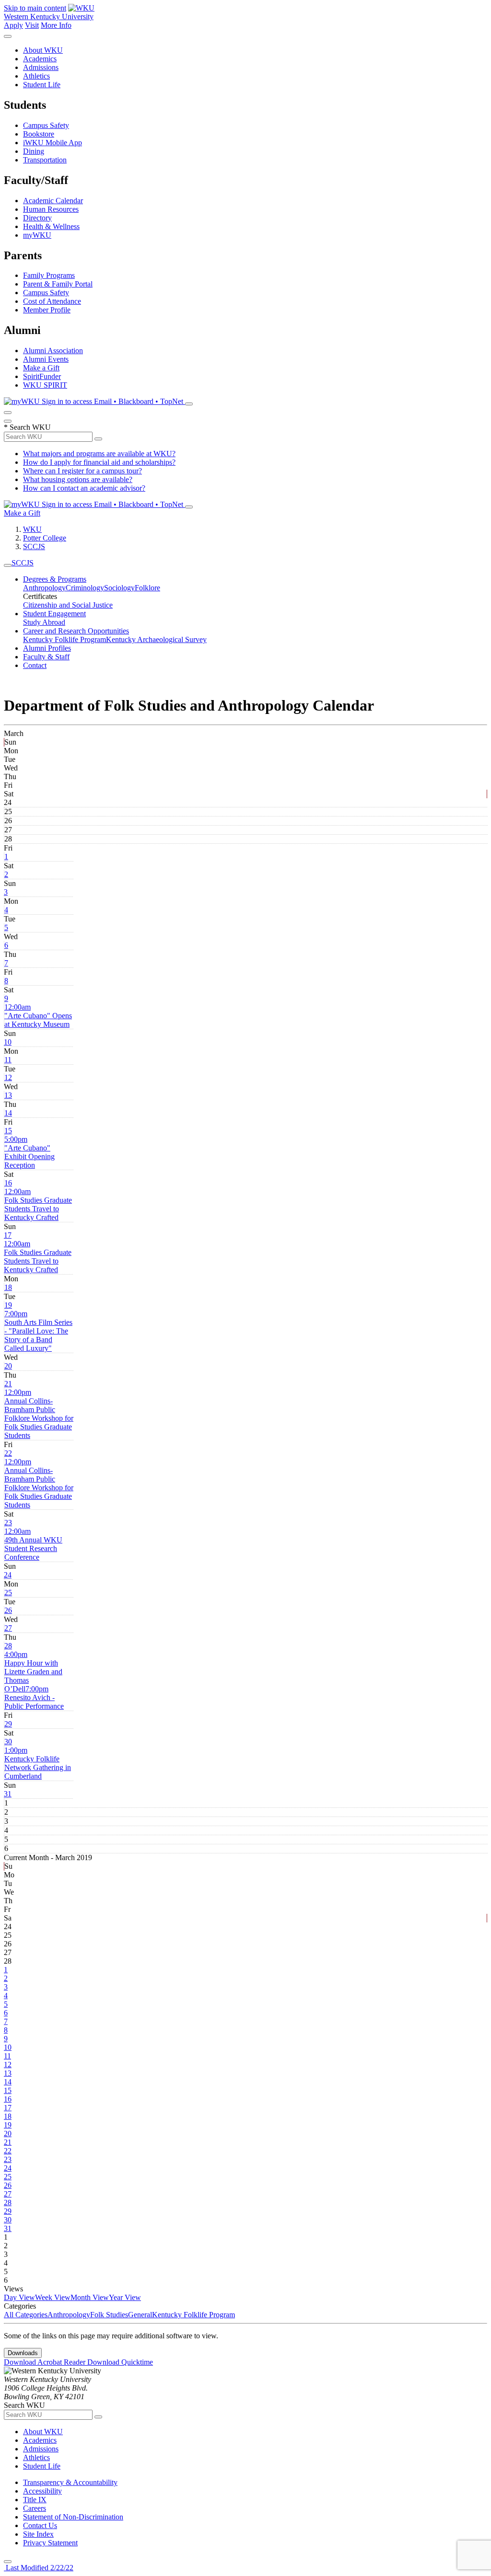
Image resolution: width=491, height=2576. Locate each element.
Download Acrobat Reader (46, 2362)
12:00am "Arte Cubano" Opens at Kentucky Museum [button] (38, 1016)
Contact (35, 665)
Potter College (45, 538)
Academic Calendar (53, 201)
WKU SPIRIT (45, 385)
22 (8, 1453)
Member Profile (47, 310)
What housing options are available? (78, 479)
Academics (40, 59)
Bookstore (39, 134)
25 (8, 1593)
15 (8, 1131)
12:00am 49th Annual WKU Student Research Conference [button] (33, 1544)
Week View (53, 2297)
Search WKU (27, 427)
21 (8, 1384)
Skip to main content (35, 8)
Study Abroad (44, 622)
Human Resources (51, 209)
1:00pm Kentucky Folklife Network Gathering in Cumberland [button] (38, 1763)
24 (8, 1575)
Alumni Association (53, 351)
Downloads (23, 2353)
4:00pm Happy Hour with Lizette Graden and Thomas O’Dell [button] (33, 1672)
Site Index (38, 2534)
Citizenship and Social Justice (68, 605)
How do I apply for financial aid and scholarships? (99, 462)
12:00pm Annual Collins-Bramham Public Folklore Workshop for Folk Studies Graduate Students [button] (39, 1414)
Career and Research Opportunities (76, 631)
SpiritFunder (42, 376)
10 (8, 1042)
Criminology (85, 588)
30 (8, 1742)
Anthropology (44, 588)
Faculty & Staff (46, 657)
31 (8, 1794)
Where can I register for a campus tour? (82, 471)
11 (8, 1060)
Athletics (36, 76)
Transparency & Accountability (70, 2482)
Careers (35, 2508)
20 (8, 1366)
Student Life (42, 85)
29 (8, 1724)
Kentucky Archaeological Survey (156, 639)
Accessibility (42, 2491)
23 (8, 1523)
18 (8, 1287)
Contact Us (40, 2525)
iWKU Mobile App (53, 143)
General (140, 2315)
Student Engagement (54, 614)
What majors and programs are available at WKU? (99, 454)
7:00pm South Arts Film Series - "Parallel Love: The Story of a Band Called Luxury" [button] (38, 1331)
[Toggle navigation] (8, 565)
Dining (34, 151)
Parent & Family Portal (58, 284)
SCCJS (34, 546)
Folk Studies (109, 2315)
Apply (13, 25)
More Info (56, 25)
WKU (32, 529)
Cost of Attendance (52, 301)
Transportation (45, 160)
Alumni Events (46, 359)
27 (8, 1628)
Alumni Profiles (47, 648)
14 (8, 1113)
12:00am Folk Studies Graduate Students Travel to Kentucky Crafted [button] (38, 1204)
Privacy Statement (50, 2543)
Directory (37, 218)
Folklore (147, 588)
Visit (32, 25)
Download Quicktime (120, 2362)
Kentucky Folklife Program (64, 639)
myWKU (37, 235)
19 (8, 1305)
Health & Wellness (51, 226)
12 (8, 1077)
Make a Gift (41, 368)
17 (8, 1235)
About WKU (43, 50)
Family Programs (49, 275)
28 (8, 1646)
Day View (19, 2297)
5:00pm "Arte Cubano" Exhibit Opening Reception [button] (29, 1152)
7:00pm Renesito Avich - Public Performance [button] (34, 1697)
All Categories (26, 2315)
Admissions (41, 67)
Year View (125, 2297)
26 (8, 1610)
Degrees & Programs (55, 579)
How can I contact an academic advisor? (84, 488)
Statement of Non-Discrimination (73, 2517)
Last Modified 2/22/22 (39, 2568)
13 (8, 1095)
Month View (90, 2297)
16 (8, 1183)
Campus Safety (46, 125)
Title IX (35, 2500)
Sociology (119, 588)
